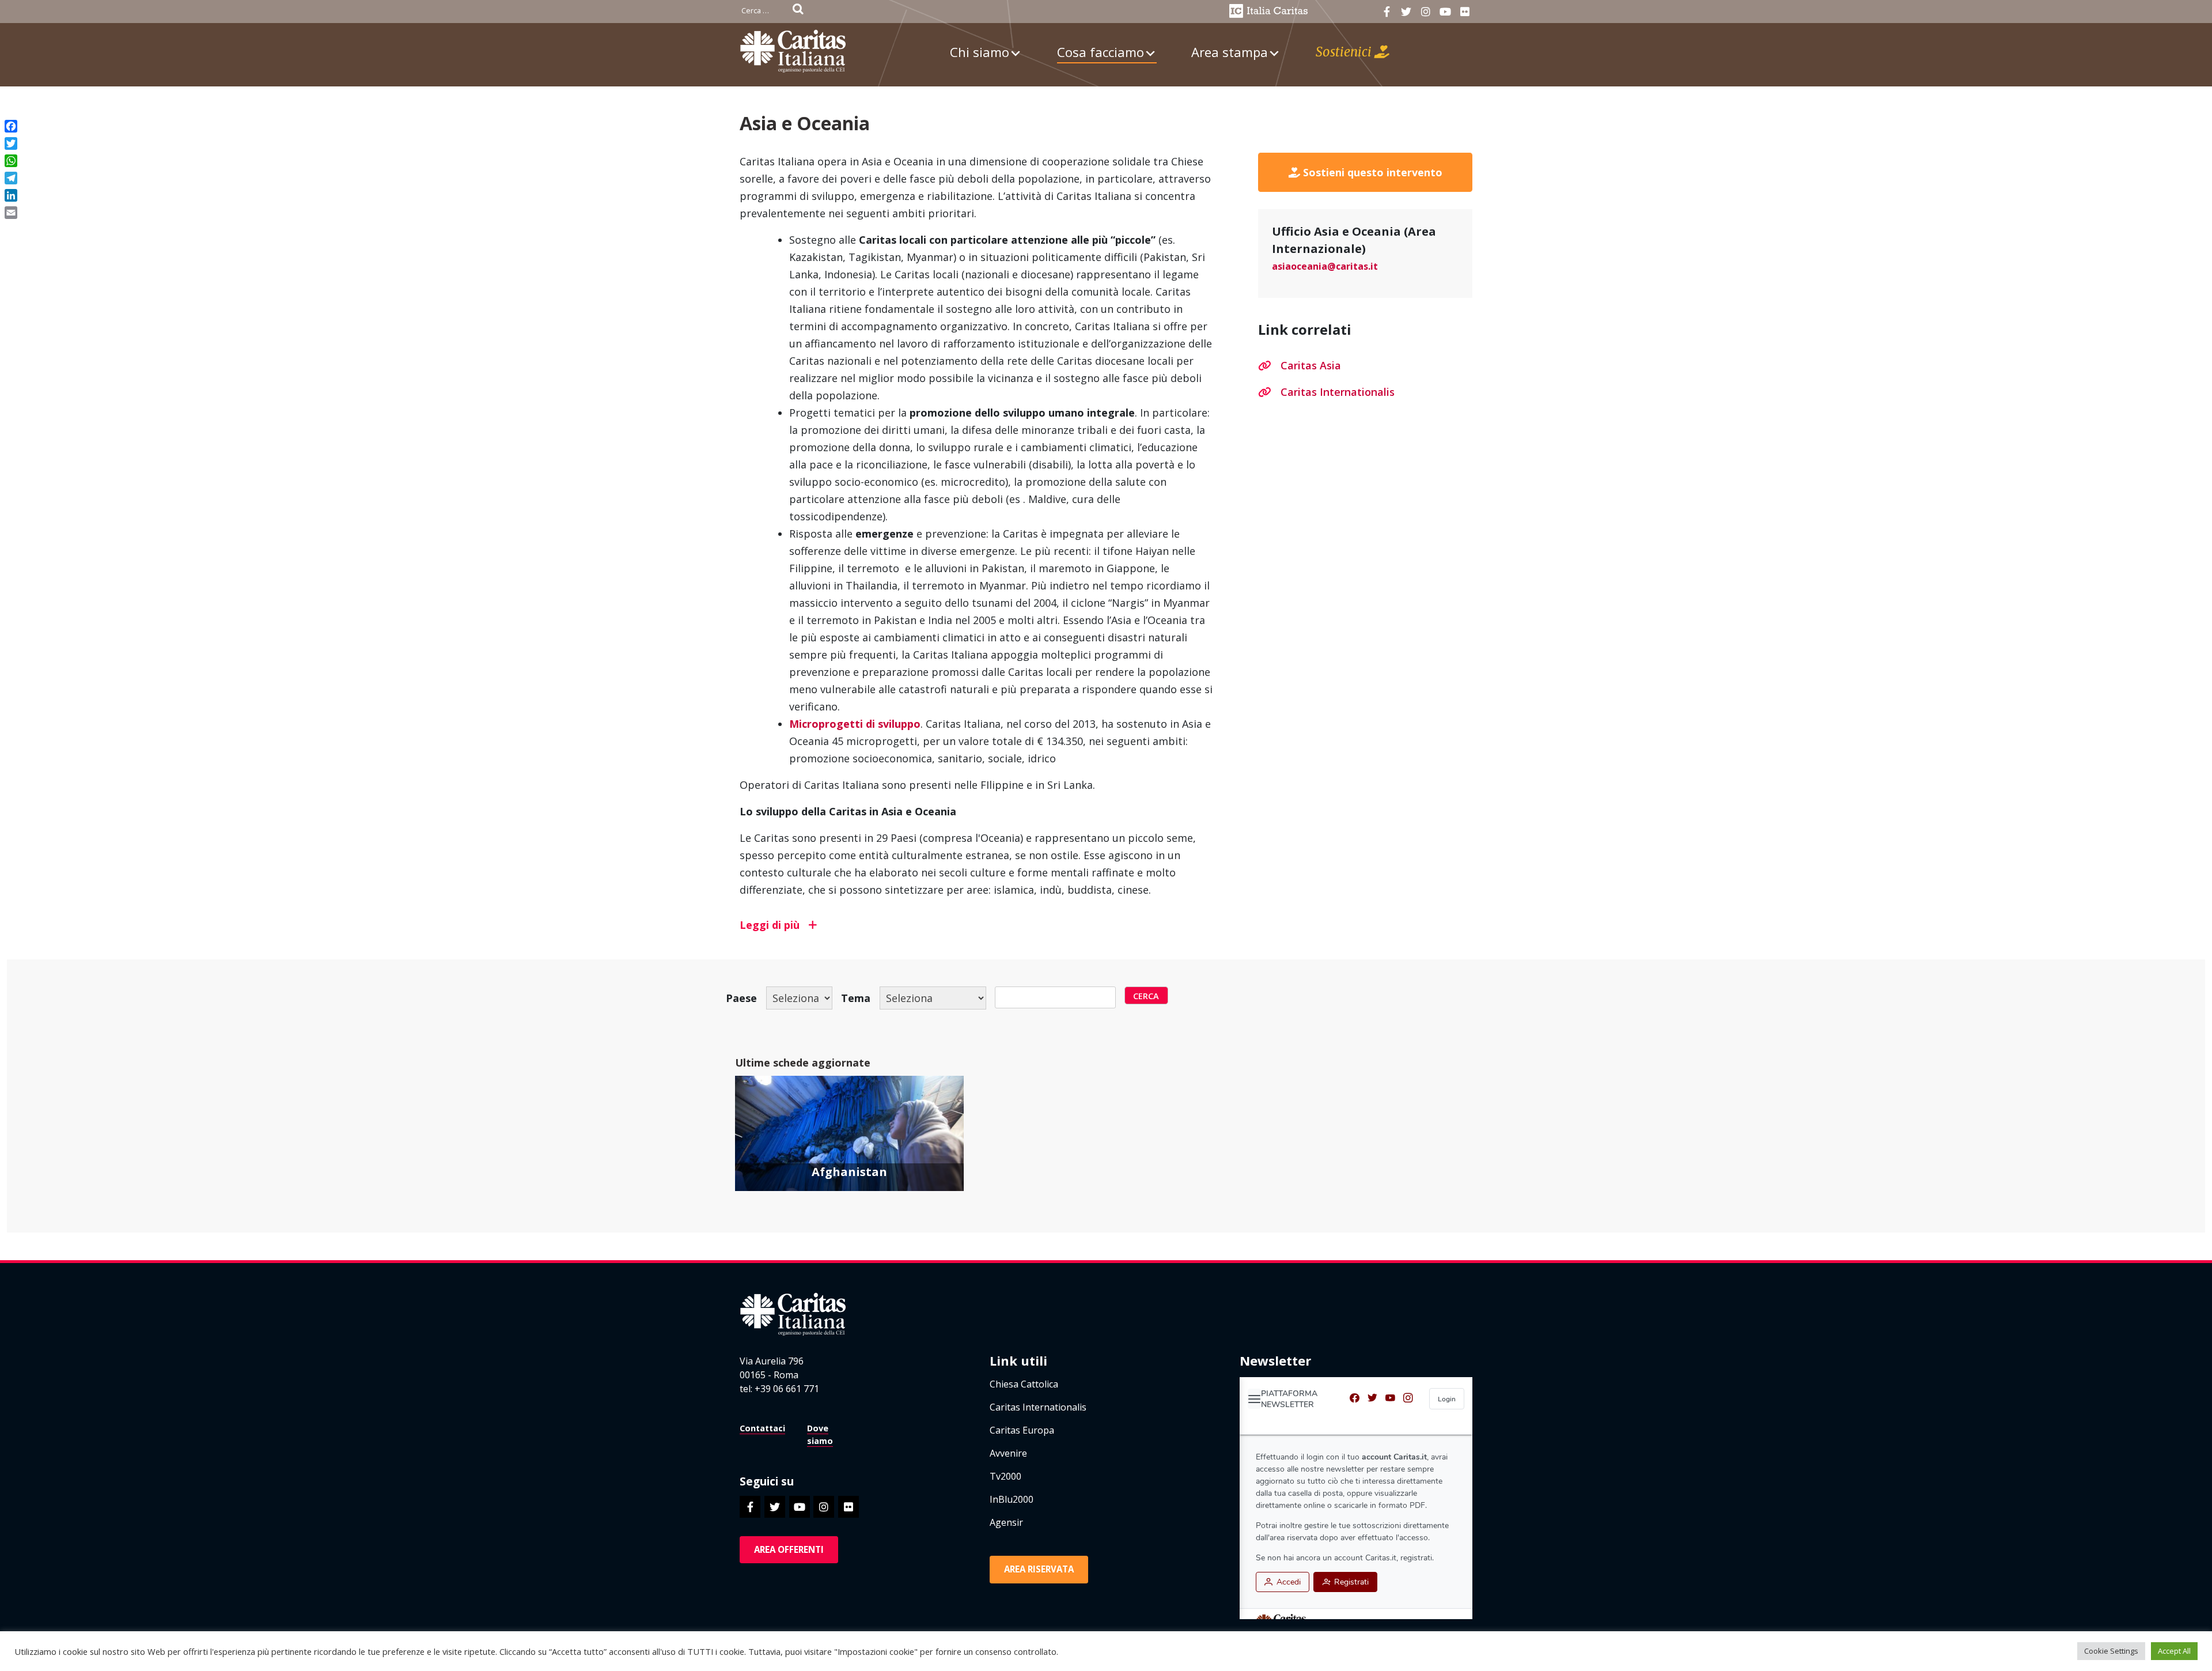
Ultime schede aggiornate (803, 1063)
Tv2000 (1005, 1476)
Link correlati (1305, 330)
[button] (976, 925)
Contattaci (762, 1428)
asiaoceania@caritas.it (1325, 266)
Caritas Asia (1311, 365)
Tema (856, 998)
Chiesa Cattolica (1024, 1384)
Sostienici (1345, 52)
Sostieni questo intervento (1371, 172)
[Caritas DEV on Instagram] (1425, 12)
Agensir (1006, 1522)
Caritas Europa (1022, 1430)
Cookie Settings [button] (2111, 1651)
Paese (741, 998)
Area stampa (1230, 52)
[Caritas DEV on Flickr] (1465, 12)
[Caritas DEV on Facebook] (1387, 12)
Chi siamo (980, 52)
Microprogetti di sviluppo (855, 724)
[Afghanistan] (849, 1151)
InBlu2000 (1012, 1499)
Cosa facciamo (1101, 52)
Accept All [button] (2174, 1651)
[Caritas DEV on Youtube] (1445, 12)
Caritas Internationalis (1338, 392)
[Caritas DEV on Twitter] (1406, 12)
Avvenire (1008, 1453)
